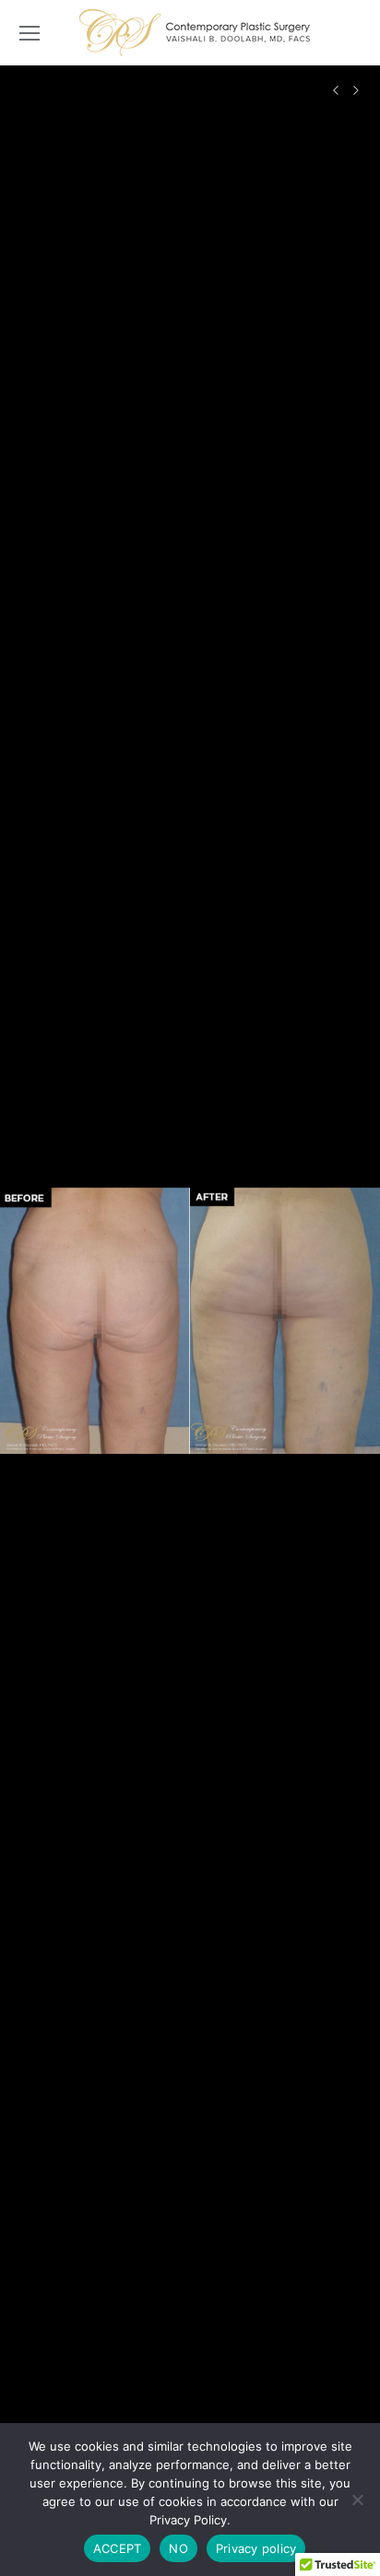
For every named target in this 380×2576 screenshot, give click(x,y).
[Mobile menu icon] (30, 33)
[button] (32, 1321)
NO (178, 2548)
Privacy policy (256, 2548)
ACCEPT (118, 2548)
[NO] (357, 2500)
